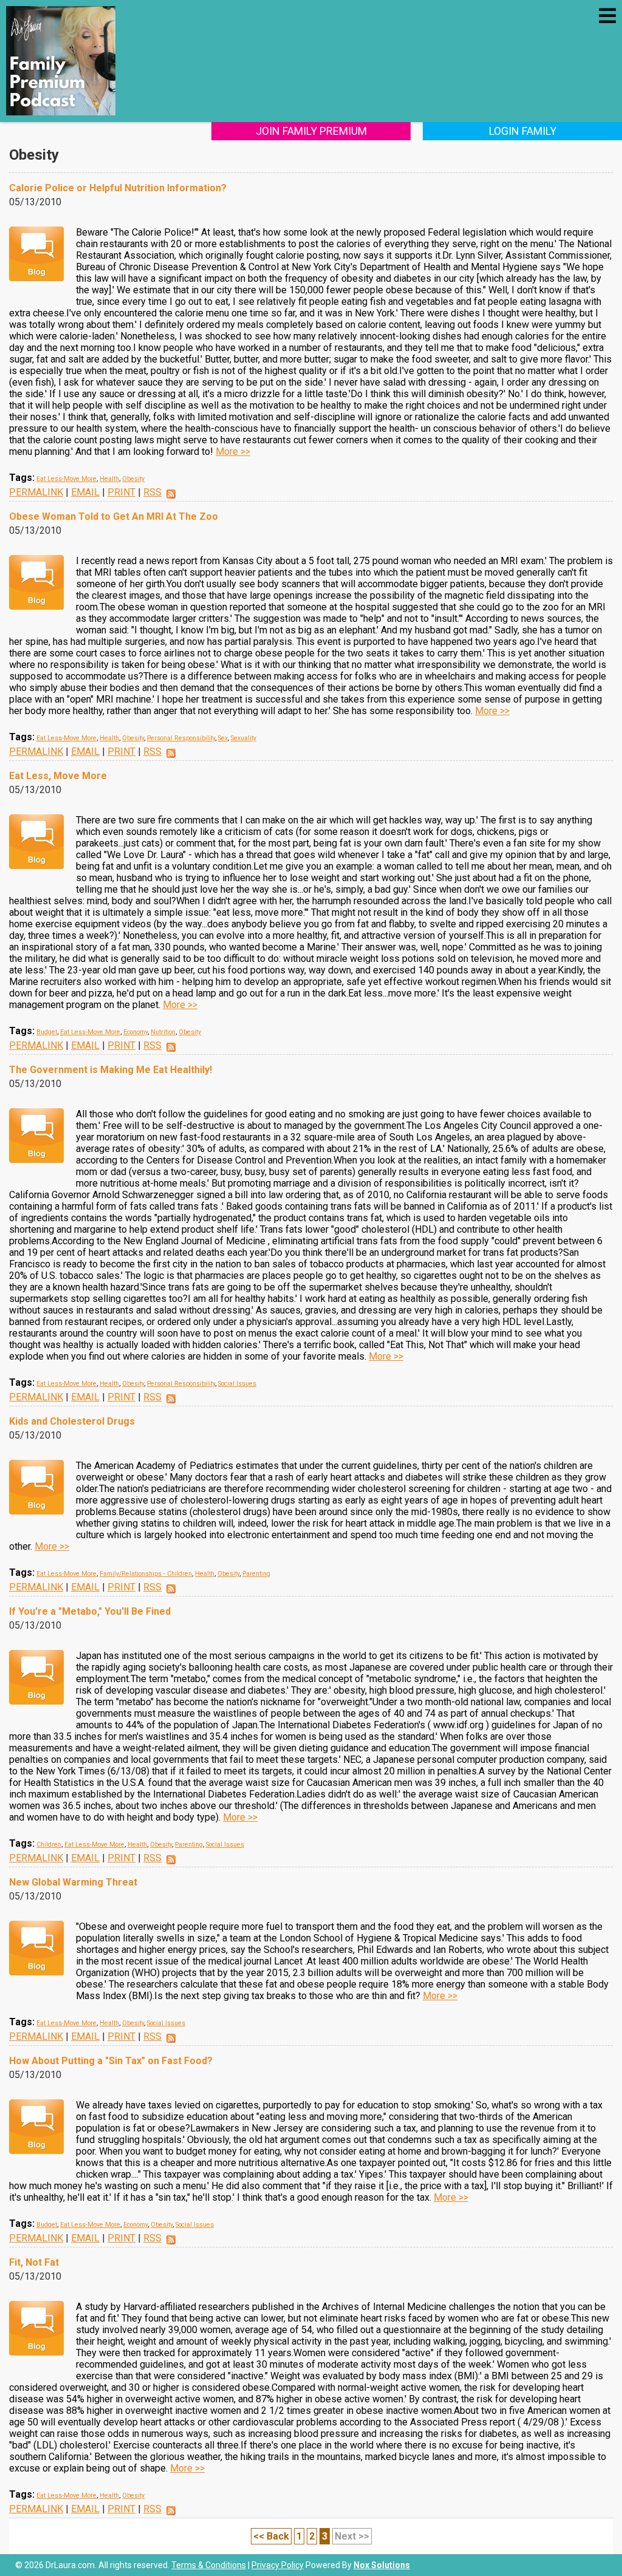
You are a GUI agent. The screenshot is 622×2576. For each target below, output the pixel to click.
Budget (47, 1032)
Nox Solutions (382, 2565)
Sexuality (244, 738)
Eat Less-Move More (67, 479)
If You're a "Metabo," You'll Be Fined (90, 1611)
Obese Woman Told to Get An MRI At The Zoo (114, 516)
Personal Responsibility (181, 738)
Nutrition (163, 1032)
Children (49, 1845)
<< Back (271, 2536)
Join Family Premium (311, 131)
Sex (223, 738)
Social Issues (237, 1384)
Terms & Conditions (209, 2565)
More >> (233, 451)
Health (109, 479)
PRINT (121, 492)
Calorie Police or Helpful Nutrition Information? (118, 188)
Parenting (256, 1574)
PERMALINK (36, 492)
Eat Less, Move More (58, 776)
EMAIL (85, 492)
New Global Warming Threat (73, 1882)
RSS (152, 492)
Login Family (523, 131)
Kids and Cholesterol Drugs (72, 1421)
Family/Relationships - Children (146, 1574)
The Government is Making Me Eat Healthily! (111, 1070)
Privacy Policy (278, 2565)
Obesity (133, 479)
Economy (135, 1032)
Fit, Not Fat (34, 2262)
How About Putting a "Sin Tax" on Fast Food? (111, 2061)
